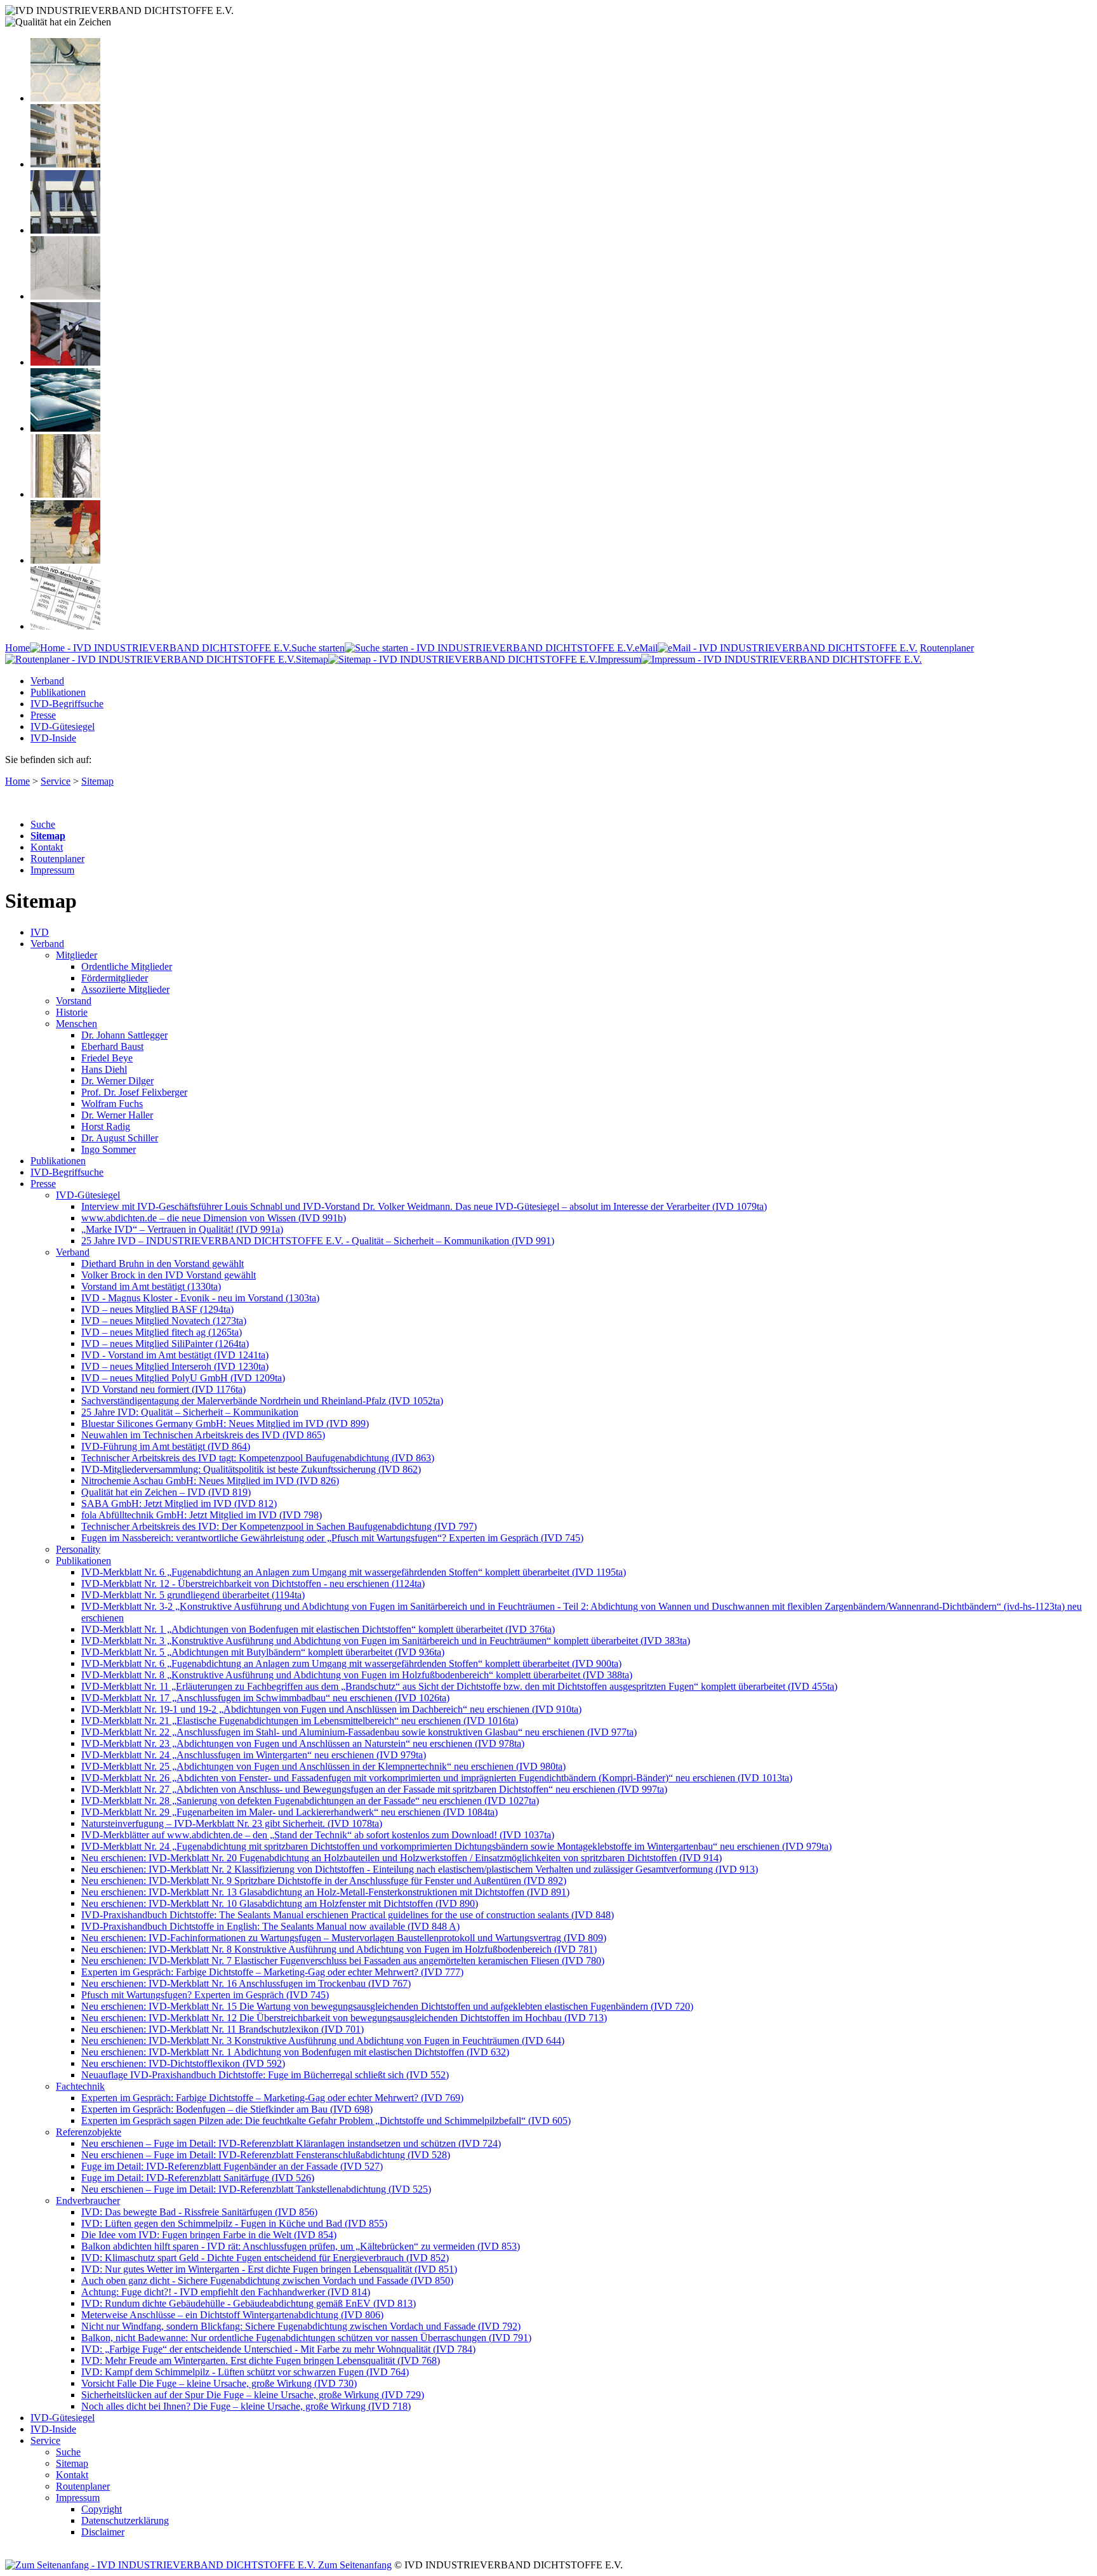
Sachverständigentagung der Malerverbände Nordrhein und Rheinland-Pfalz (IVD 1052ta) (262, 1401)
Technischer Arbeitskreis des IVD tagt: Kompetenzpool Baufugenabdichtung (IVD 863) (258, 1458)
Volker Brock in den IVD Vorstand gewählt (169, 1275)
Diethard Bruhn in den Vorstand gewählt (163, 1264)
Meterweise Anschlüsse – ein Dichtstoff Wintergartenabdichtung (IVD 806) (232, 2315)
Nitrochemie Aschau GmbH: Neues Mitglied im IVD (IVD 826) (210, 1481)
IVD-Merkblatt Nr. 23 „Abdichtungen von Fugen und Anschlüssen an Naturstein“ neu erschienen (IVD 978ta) (303, 1743)
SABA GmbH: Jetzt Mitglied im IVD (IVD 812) (179, 1504)
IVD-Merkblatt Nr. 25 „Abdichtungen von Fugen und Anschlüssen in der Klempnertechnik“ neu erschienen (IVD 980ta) (323, 1766)
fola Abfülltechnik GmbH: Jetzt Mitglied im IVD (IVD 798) (202, 1515)
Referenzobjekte (89, 2132)
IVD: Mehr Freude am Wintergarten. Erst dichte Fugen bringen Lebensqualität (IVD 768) (261, 2360)
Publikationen (58, 692)
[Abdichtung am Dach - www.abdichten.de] (65, 428)
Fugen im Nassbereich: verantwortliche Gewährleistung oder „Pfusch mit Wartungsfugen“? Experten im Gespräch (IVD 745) (332, 1538)
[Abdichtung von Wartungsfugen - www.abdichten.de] (65, 560)
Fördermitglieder (115, 978)
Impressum (619, 659)
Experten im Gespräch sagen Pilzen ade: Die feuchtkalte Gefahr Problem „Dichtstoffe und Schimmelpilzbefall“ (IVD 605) (326, 2121)
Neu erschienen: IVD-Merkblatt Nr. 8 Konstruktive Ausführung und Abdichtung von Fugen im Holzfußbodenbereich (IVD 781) (339, 1949)
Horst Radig (106, 1126)
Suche (43, 824)
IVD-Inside (53, 738)
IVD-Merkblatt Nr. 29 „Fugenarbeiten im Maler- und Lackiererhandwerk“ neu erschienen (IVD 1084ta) (289, 1812)
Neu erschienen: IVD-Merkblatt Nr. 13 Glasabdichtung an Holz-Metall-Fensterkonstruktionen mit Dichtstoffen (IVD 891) (325, 1892)
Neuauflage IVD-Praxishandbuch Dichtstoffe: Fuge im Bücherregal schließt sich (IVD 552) (265, 2075)
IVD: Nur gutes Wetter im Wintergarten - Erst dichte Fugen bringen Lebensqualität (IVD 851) (269, 2269)
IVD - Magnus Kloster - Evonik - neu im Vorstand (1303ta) (200, 1298)
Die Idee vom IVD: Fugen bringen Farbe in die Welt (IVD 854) (209, 2235)
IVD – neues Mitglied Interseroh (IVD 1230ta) (175, 1366)
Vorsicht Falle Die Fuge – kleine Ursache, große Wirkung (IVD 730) (219, 2383)
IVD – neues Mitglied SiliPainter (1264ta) (165, 1344)
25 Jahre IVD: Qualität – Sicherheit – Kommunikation (190, 1412)
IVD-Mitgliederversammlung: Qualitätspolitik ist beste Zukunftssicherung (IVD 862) (251, 1469)
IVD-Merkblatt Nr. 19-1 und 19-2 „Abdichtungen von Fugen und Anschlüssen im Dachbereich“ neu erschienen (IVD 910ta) (331, 1709)
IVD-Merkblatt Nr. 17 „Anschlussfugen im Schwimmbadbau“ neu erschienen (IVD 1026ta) (265, 1698)
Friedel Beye (107, 1058)
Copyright (102, 2509)
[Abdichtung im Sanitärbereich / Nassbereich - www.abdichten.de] (65, 296)
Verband (47, 681)
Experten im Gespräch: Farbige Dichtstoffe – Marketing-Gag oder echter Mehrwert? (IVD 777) (272, 1972)
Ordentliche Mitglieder (127, 966)
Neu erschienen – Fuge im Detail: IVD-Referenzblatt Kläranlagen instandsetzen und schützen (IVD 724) (291, 2143)
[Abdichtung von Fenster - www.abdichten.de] (65, 230)
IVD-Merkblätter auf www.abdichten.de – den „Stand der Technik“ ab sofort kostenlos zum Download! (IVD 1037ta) (318, 1835)
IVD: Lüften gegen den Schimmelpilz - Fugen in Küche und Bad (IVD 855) (234, 2223)
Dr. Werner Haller (117, 1115)
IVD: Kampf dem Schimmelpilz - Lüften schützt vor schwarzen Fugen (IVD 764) (245, 2372)
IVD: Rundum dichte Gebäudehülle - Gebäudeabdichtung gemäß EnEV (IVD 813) (249, 2303)
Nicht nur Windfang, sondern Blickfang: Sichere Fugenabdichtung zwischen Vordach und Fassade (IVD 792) (301, 2326)
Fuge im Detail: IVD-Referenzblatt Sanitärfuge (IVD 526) (198, 2178)
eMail (646, 648)
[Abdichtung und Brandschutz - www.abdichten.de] (65, 494)
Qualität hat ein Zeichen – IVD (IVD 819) (166, 1492)
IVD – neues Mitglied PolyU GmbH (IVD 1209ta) (183, 1378)
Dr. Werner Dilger (117, 1081)
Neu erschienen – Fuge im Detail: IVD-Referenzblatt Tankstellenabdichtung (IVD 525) (256, 2189)
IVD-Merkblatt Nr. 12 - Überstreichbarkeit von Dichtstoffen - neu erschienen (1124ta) (253, 1583)
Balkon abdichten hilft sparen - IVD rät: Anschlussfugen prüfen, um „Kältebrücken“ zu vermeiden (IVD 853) (301, 2246)
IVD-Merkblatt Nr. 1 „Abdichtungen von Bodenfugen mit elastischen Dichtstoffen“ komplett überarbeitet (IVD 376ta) (318, 1629)
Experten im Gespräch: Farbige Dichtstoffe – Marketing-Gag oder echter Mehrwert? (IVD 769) (272, 2098)
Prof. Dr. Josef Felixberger (134, 1092)
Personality (78, 1549)
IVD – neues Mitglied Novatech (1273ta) (164, 1321)
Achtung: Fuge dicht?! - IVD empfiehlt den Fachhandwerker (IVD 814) (226, 2292)
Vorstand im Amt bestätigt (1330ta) (151, 1286)
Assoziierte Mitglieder (125, 989)
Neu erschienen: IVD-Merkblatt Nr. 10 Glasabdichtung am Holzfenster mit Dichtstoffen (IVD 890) (280, 1903)
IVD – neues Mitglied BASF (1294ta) (157, 1309)
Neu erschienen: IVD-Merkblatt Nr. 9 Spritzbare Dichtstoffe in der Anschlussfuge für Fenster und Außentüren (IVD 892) (324, 1881)
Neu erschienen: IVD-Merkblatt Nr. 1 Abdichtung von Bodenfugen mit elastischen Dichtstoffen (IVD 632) (295, 2052)
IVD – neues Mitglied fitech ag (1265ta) (162, 1332)
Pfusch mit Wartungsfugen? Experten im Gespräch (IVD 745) (205, 1995)
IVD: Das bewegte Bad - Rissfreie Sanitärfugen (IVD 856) (199, 2212)
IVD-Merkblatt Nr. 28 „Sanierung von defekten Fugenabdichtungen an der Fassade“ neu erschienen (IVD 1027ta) (310, 1801)
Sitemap (312, 659)
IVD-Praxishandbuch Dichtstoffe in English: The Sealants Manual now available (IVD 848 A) (270, 1926)
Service (56, 781)
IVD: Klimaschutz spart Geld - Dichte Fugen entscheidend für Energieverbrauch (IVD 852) (265, 2258)
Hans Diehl (104, 1069)
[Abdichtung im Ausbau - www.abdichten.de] (65, 362)
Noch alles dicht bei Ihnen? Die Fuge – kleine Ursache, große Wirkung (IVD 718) (246, 2406)
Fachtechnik (80, 2086)
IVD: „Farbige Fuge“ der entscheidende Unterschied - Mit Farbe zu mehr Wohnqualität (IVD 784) (278, 2349)
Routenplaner (57, 859)
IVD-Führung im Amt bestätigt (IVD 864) (166, 1446)
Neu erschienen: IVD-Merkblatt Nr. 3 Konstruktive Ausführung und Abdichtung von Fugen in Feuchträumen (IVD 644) (323, 2041)
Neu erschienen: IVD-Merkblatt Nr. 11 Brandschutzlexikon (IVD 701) (223, 2029)
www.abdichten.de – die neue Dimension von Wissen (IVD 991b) (214, 1218)
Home (17, 648)
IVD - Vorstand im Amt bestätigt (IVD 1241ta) (175, 1355)
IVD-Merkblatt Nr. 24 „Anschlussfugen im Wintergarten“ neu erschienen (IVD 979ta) (254, 1755)
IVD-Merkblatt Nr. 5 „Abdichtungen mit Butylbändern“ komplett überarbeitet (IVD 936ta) (263, 1652)
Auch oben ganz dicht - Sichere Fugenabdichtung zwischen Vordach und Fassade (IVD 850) (267, 2281)
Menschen (76, 1024)
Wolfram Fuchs (112, 1104)
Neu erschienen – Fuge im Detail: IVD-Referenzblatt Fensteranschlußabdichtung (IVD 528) (266, 2155)
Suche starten (318, 648)
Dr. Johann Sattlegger (124, 1035)
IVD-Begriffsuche (67, 704)
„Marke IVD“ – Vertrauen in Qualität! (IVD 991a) (182, 1229)
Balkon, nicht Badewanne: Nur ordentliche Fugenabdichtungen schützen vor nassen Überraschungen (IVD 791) (306, 2338)
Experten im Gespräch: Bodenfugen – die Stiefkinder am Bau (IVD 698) (227, 2109)
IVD (40, 932)
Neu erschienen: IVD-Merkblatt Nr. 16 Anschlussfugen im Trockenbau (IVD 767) (246, 1983)
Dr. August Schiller (120, 1138)
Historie (72, 1012)
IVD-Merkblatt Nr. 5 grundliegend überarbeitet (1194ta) (193, 1595)
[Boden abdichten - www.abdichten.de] (65, 98)
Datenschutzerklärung (125, 2520)
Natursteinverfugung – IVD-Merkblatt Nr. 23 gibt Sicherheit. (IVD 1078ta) (232, 1823)
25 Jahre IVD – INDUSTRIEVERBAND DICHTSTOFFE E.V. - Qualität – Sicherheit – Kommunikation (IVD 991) (318, 1241)
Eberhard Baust (112, 1046)
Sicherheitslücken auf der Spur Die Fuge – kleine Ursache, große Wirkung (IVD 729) (253, 2395)
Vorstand (74, 1001)
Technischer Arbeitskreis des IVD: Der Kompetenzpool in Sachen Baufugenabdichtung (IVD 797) (279, 1526)
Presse (43, 715)
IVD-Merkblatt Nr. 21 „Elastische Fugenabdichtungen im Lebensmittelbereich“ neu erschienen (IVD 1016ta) (300, 1721)
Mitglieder (76, 955)
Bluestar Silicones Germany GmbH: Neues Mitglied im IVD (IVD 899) (225, 1424)
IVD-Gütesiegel (63, 727)
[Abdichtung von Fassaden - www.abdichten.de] (65, 164)
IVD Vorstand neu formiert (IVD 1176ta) (163, 1389)
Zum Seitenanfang (354, 2565)
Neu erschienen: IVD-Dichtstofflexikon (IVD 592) (183, 2063)
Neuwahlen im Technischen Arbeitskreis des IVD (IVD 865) (203, 1435)
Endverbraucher (88, 2201)
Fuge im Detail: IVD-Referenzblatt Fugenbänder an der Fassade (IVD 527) (232, 2166)
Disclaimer (103, 2532)
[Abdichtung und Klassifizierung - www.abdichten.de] (65, 626)
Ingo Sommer (109, 1149)
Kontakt (47, 847)
